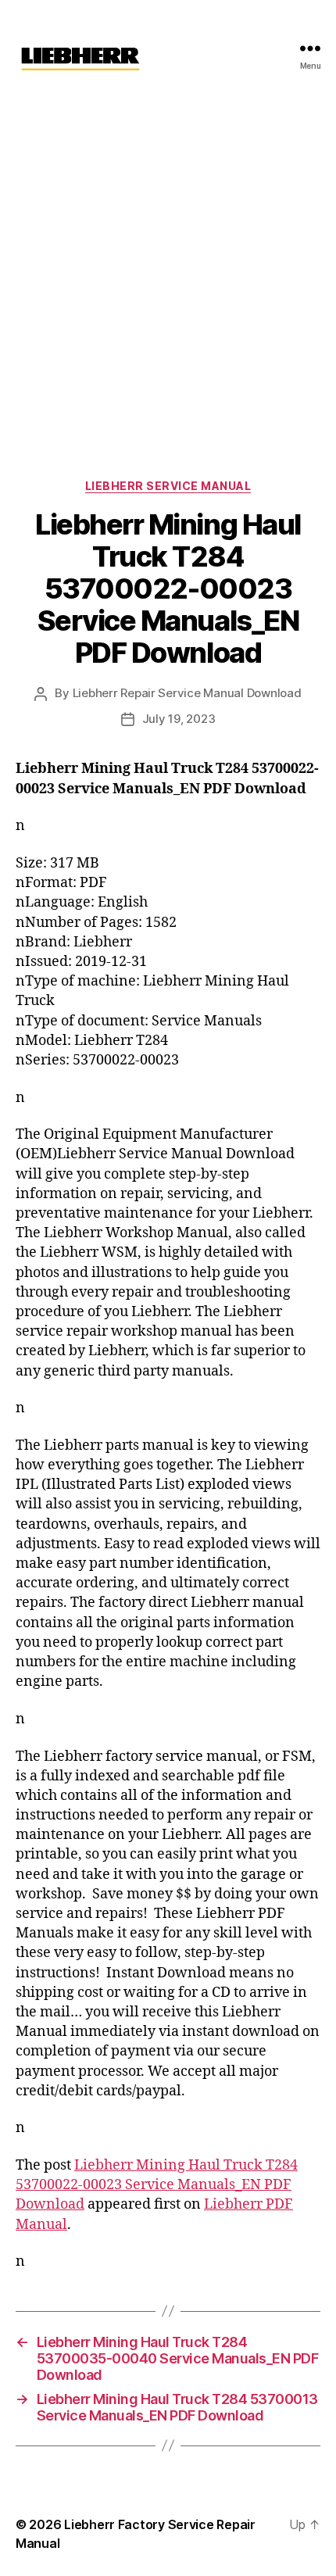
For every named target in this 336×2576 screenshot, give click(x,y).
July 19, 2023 (179, 719)
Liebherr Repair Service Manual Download (187, 693)
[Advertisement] (168, 272)
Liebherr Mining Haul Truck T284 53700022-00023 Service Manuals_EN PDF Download (157, 2185)
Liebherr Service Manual (168, 486)
